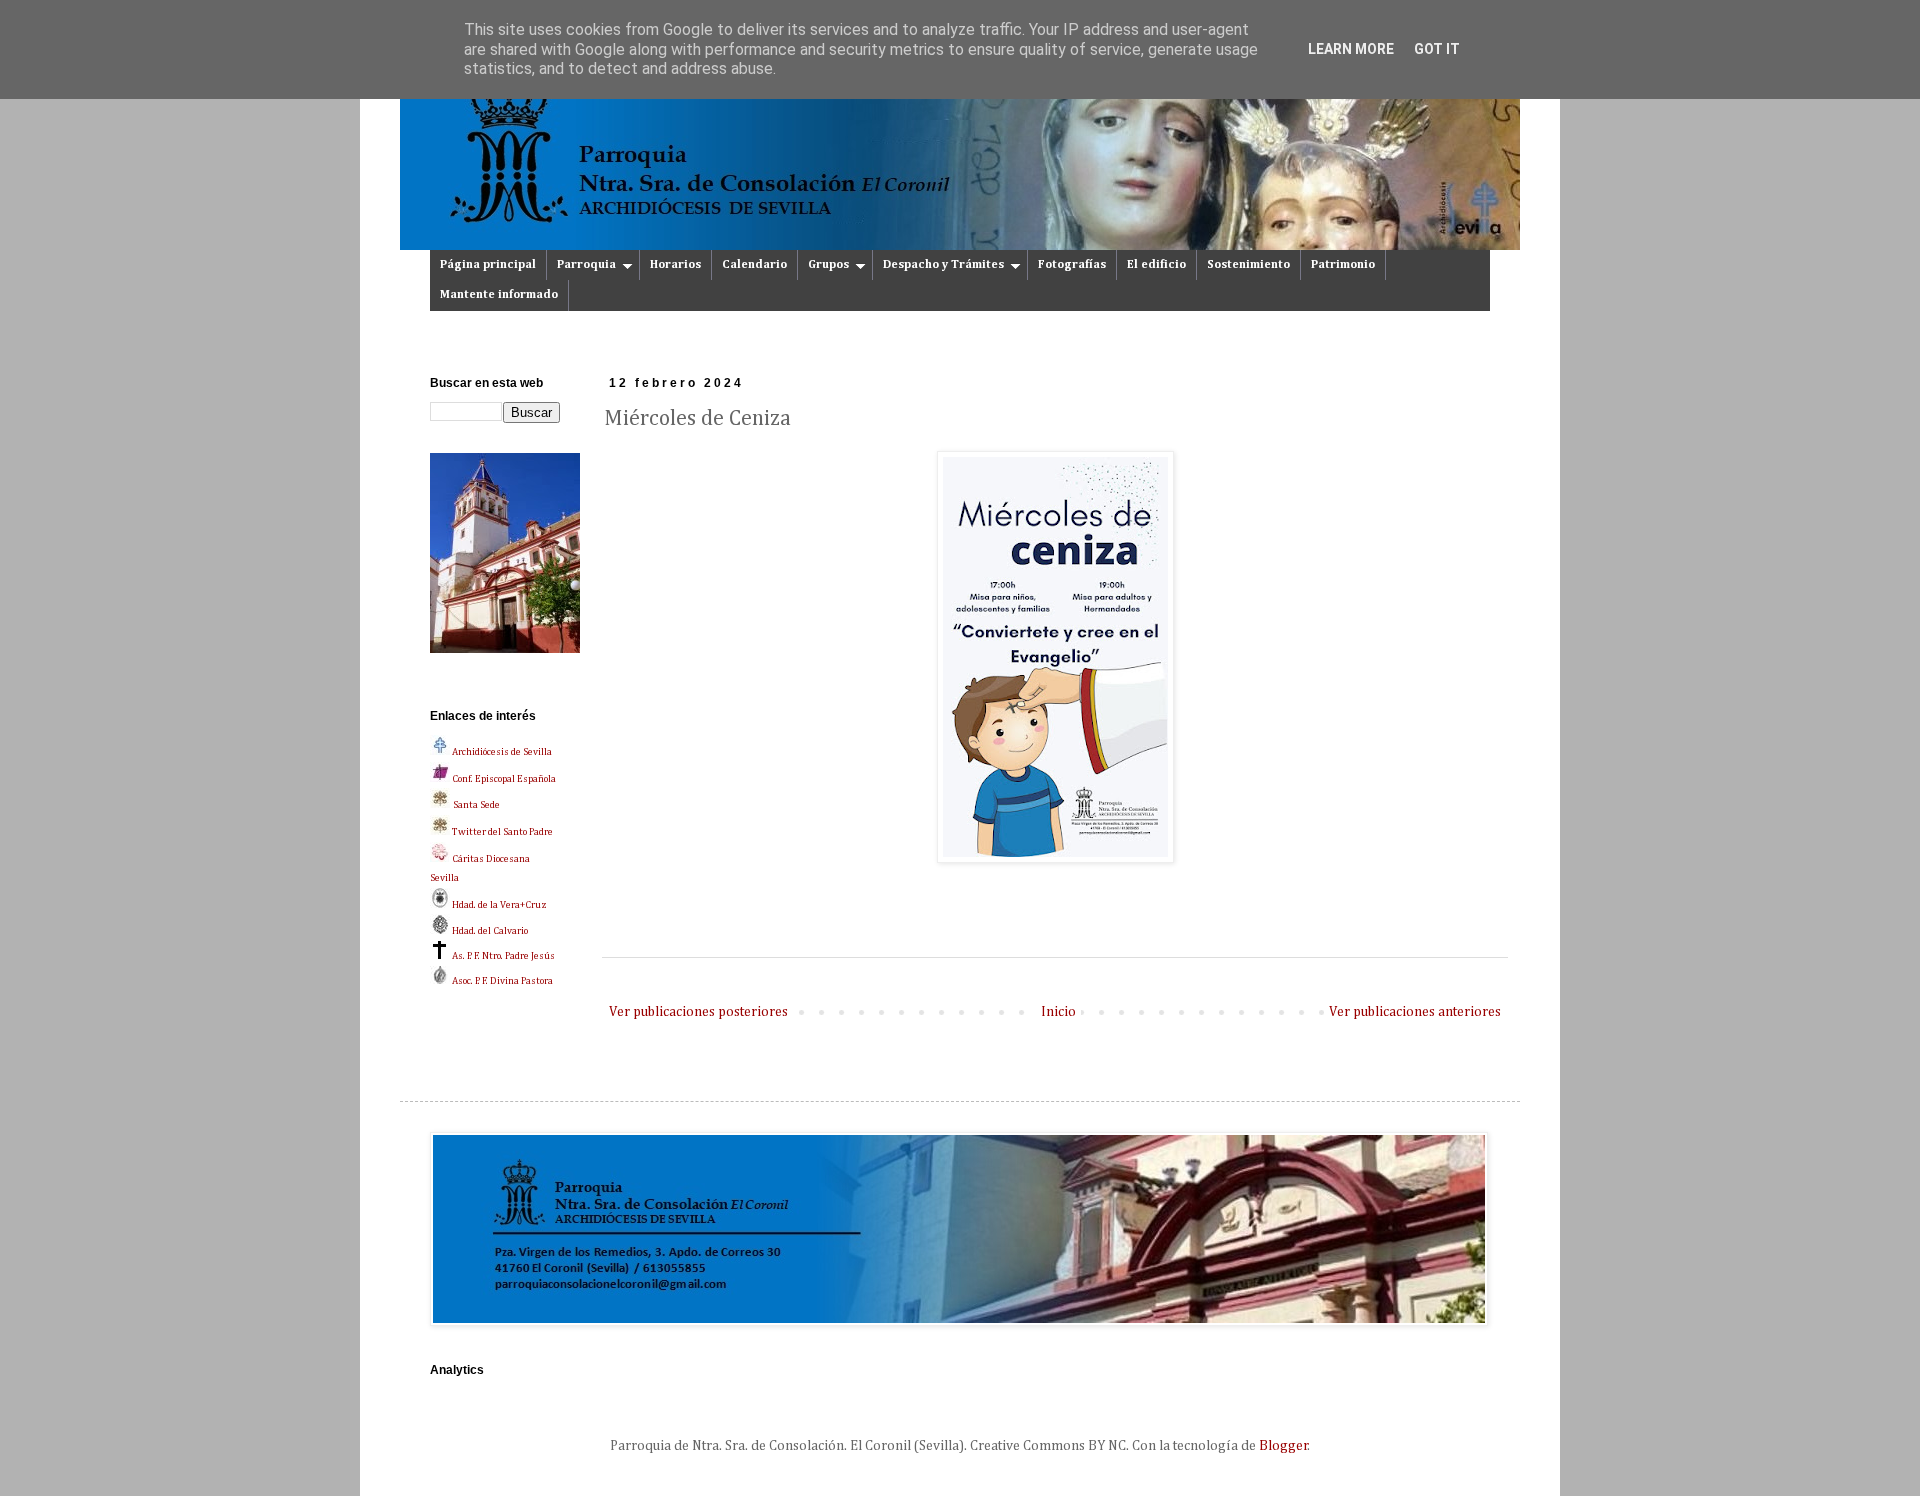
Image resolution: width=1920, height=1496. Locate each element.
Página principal (488, 265)
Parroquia (586, 265)
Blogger (1283, 1446)
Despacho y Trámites (943, 265)
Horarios (675, 265)
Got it (1437, 49)
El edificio (1156, 265)
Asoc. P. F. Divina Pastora (501, 981)
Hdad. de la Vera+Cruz (498, 905)
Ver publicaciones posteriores (698, 1012)
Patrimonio (1343, 265)
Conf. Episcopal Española (503, 779)
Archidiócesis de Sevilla (501, 752)
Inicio (1058, 1012)
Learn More (1351, 49)
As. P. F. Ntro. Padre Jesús (502, 956)
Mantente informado (499, 295)
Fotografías (1072, 265)
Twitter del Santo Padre (502, 832)
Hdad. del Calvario (489, 931)
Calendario (754, 265)
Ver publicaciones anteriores (1415, 1012)
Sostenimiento (1248, 265)
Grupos (828, 265)
